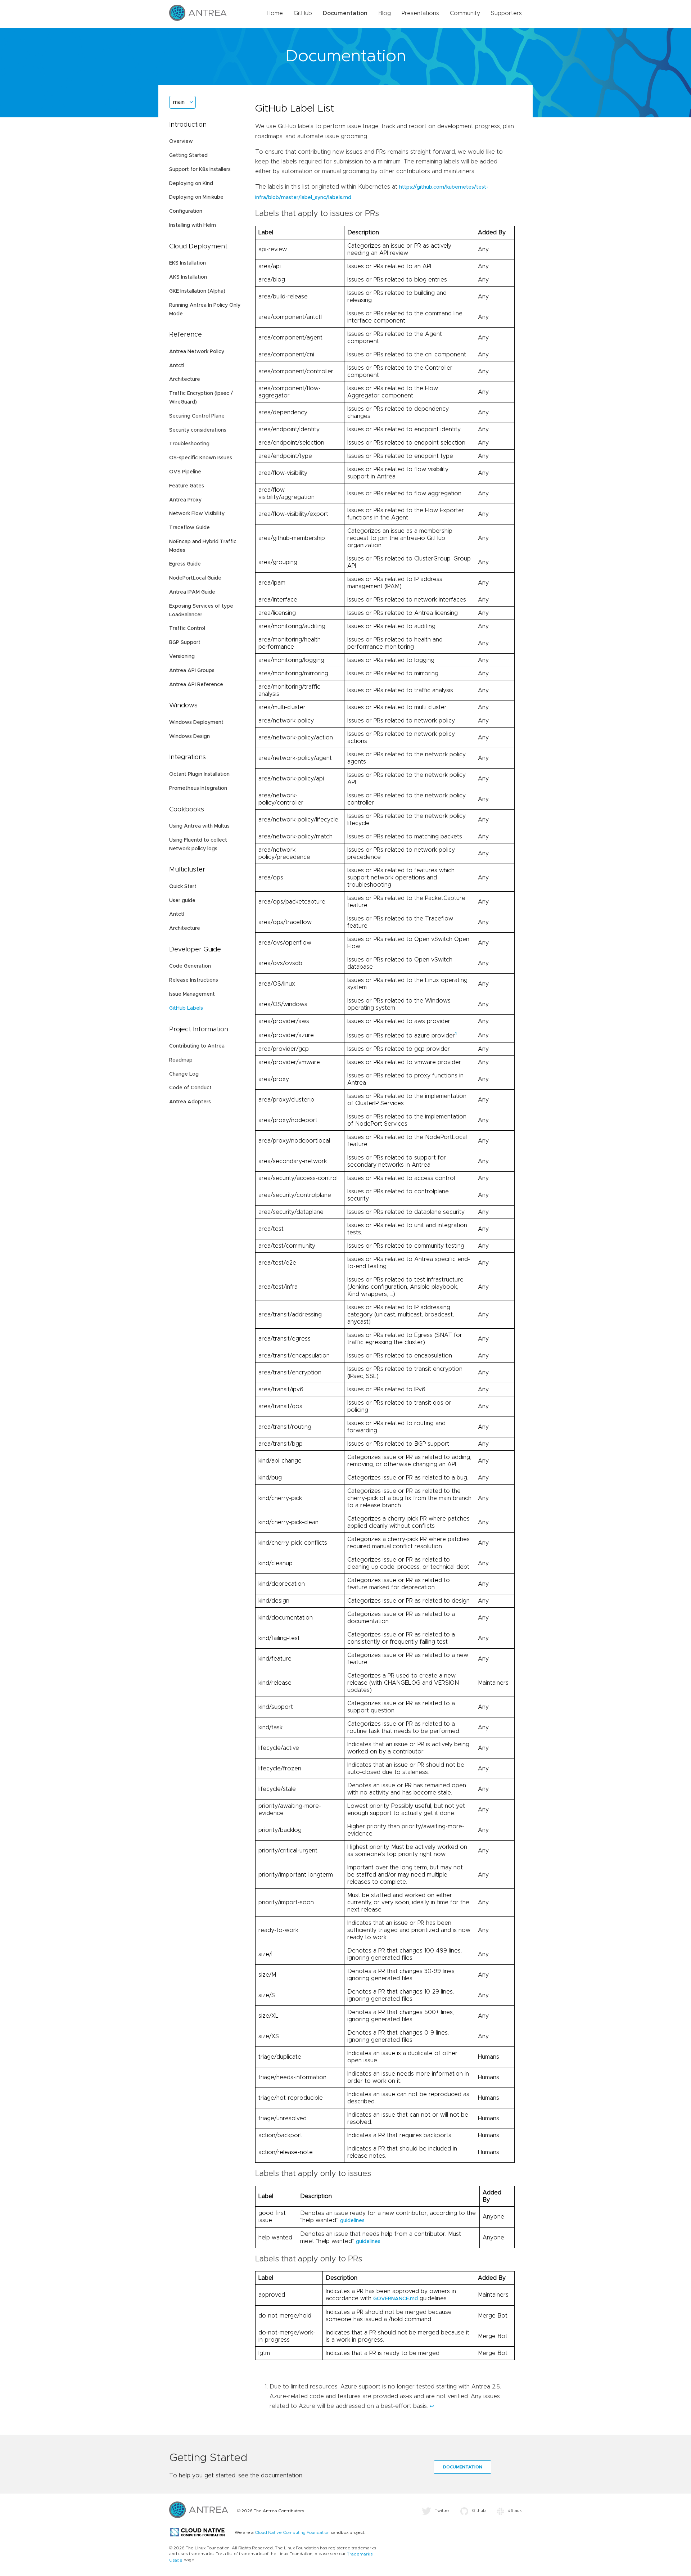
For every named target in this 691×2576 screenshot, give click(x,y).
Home (275, 13)
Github (479, 2510)
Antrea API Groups (192, 671)
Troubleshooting (189, 444)
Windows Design (189, 737)
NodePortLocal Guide (195, 578)
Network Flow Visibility (197, 514)
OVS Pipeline (185, 472)
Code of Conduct (190, 1088)
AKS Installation (188, 277)
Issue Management (192, 994)
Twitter (442, 2510)
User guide (182, 901)
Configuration (186, 211)
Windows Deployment (196, 722)
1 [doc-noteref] (456, 1034)
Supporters (506, 13)
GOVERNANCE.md (396, 2299)
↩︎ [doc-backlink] (432, 2406)
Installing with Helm (193, 225)
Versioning (182, 657)
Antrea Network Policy (197, 352)
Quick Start (183, 887)
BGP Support (185, 643)
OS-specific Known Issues (201, 458)
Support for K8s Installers (200, 170)
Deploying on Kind (191, 184)
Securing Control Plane (197, 416)
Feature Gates (187, 486)
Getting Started (188, 156)
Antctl (177, 366)
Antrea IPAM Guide (192, 592)
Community (465, 13)
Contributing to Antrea (197, 1046)
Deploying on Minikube (196, 197)
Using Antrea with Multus (199, 826)
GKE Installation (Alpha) (197, 291)
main (179, 102)
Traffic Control (187, 629)
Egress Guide (185, 564)
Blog (385, 13)
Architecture (185, 379)
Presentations (420, 13)
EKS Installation (188, 263)
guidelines (352, 2221)
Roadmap (181, 1060)
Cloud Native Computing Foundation (292, 2532)
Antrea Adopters (190, 1102)
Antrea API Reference (196, 685)
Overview (181, 141)
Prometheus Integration (198, 788)
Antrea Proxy (185, 500)
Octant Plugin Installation (199, 774)
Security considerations (198, 430)
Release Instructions (194, 980)
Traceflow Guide (189, 528)
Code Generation (190, 966)
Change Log (184, 1074)
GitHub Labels (186, 1008)
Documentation (345, 13)
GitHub (303, 13)
